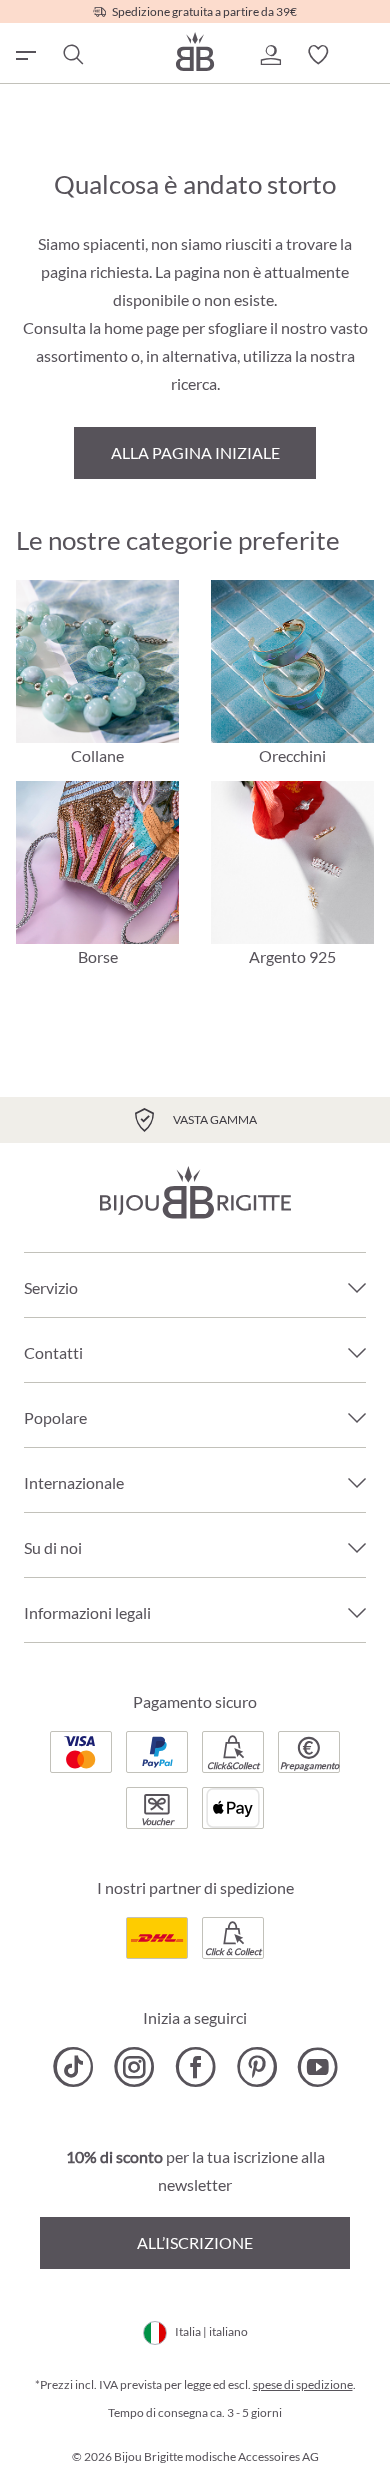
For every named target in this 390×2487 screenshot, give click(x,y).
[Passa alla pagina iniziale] (195, 51)
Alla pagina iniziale (195, 452)
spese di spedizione (303, 2384)
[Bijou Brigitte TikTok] (73, 2067)
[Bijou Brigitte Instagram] (134, 2067)
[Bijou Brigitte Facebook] (195, 2067)
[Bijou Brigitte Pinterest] (256, 2067)
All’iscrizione (195, 2242)
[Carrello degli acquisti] (366, 55)
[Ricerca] (72, 55)
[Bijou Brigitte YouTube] (317, 2067)
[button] (270, 55)
